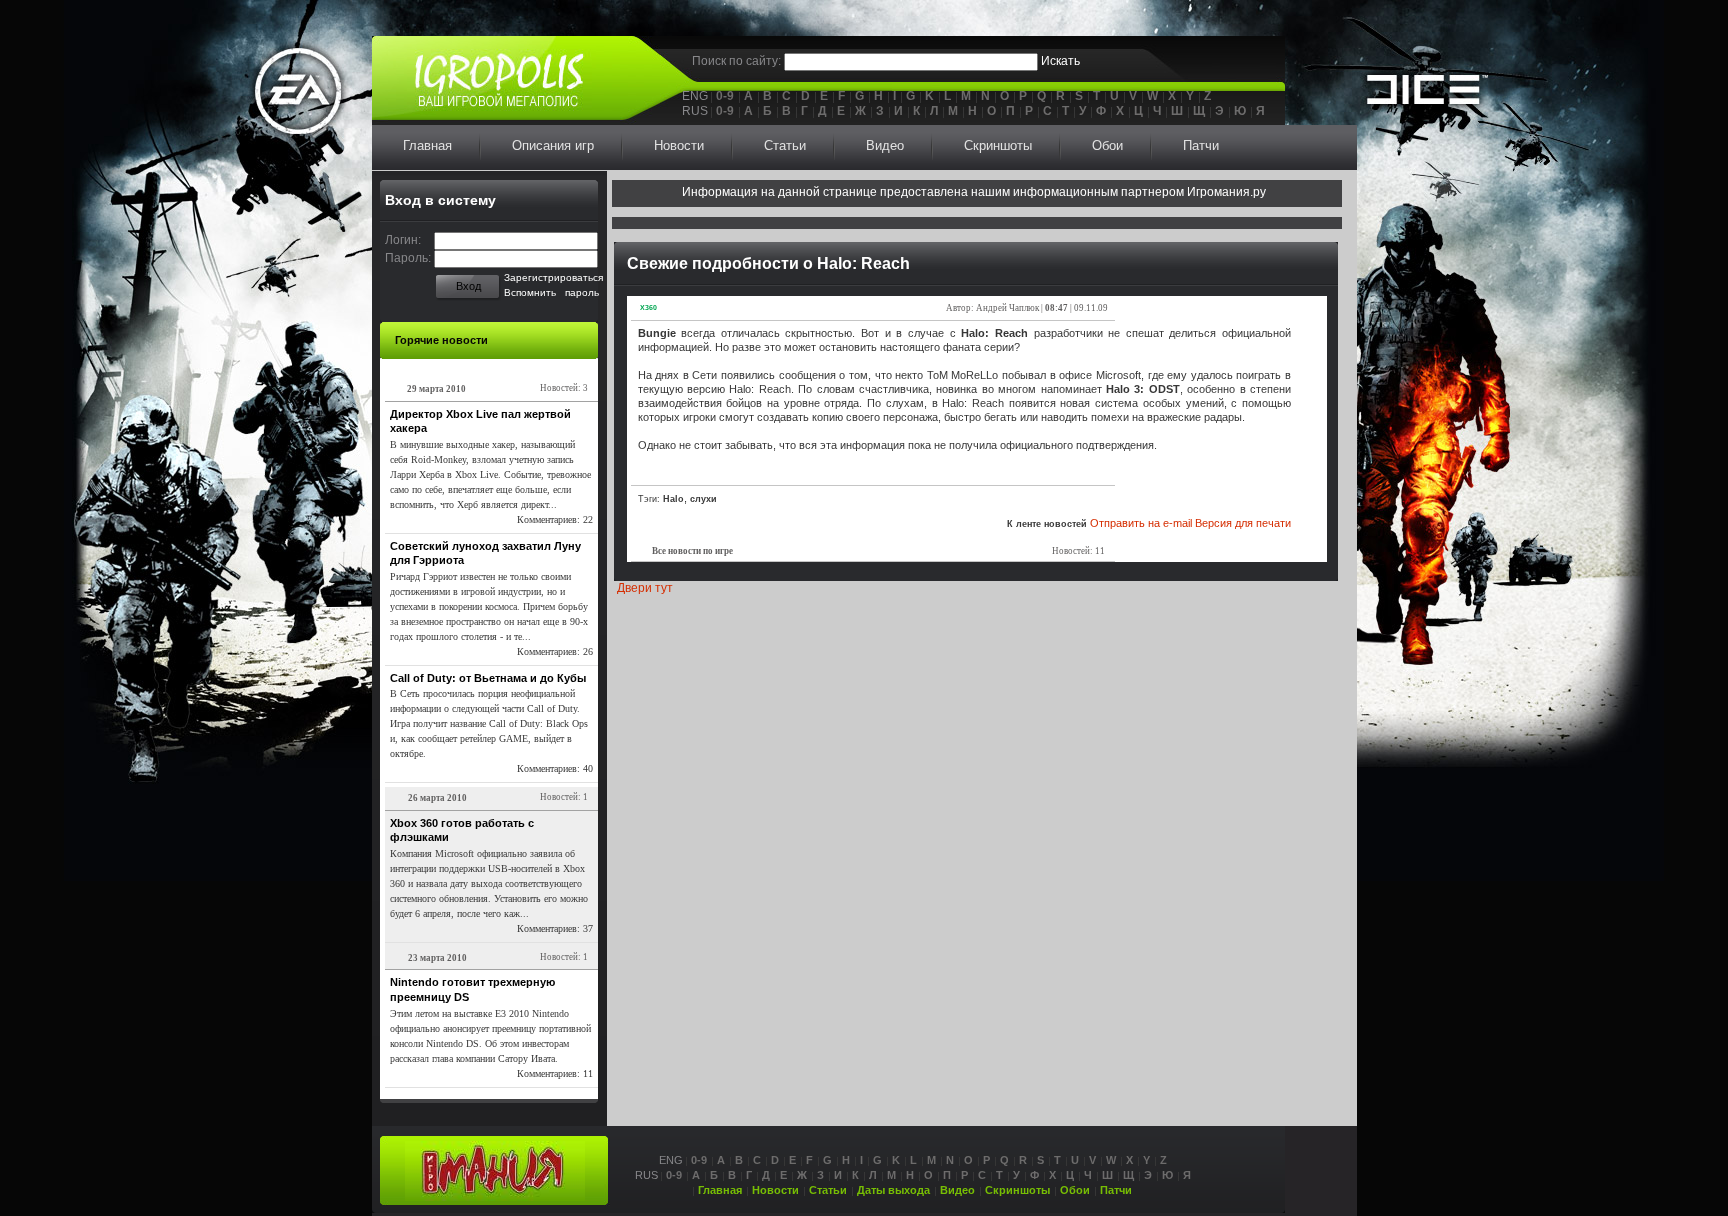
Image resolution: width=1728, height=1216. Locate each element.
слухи (703, 499)
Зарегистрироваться (553, 277)
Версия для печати (1243, 523)
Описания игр (553, 145)
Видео (885, 145)
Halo (673, 499)
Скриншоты (998, 145)
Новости (679, 145)
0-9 (725, 96)
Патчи (1201, 145)
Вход (468, 286)
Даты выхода (893, 1190)
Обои (1107, 145)
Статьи (785, 145)
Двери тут (645, 588)
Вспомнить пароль (551, 292)
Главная (427, 145)
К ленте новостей (1047, 524)
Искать (1060, 61)
